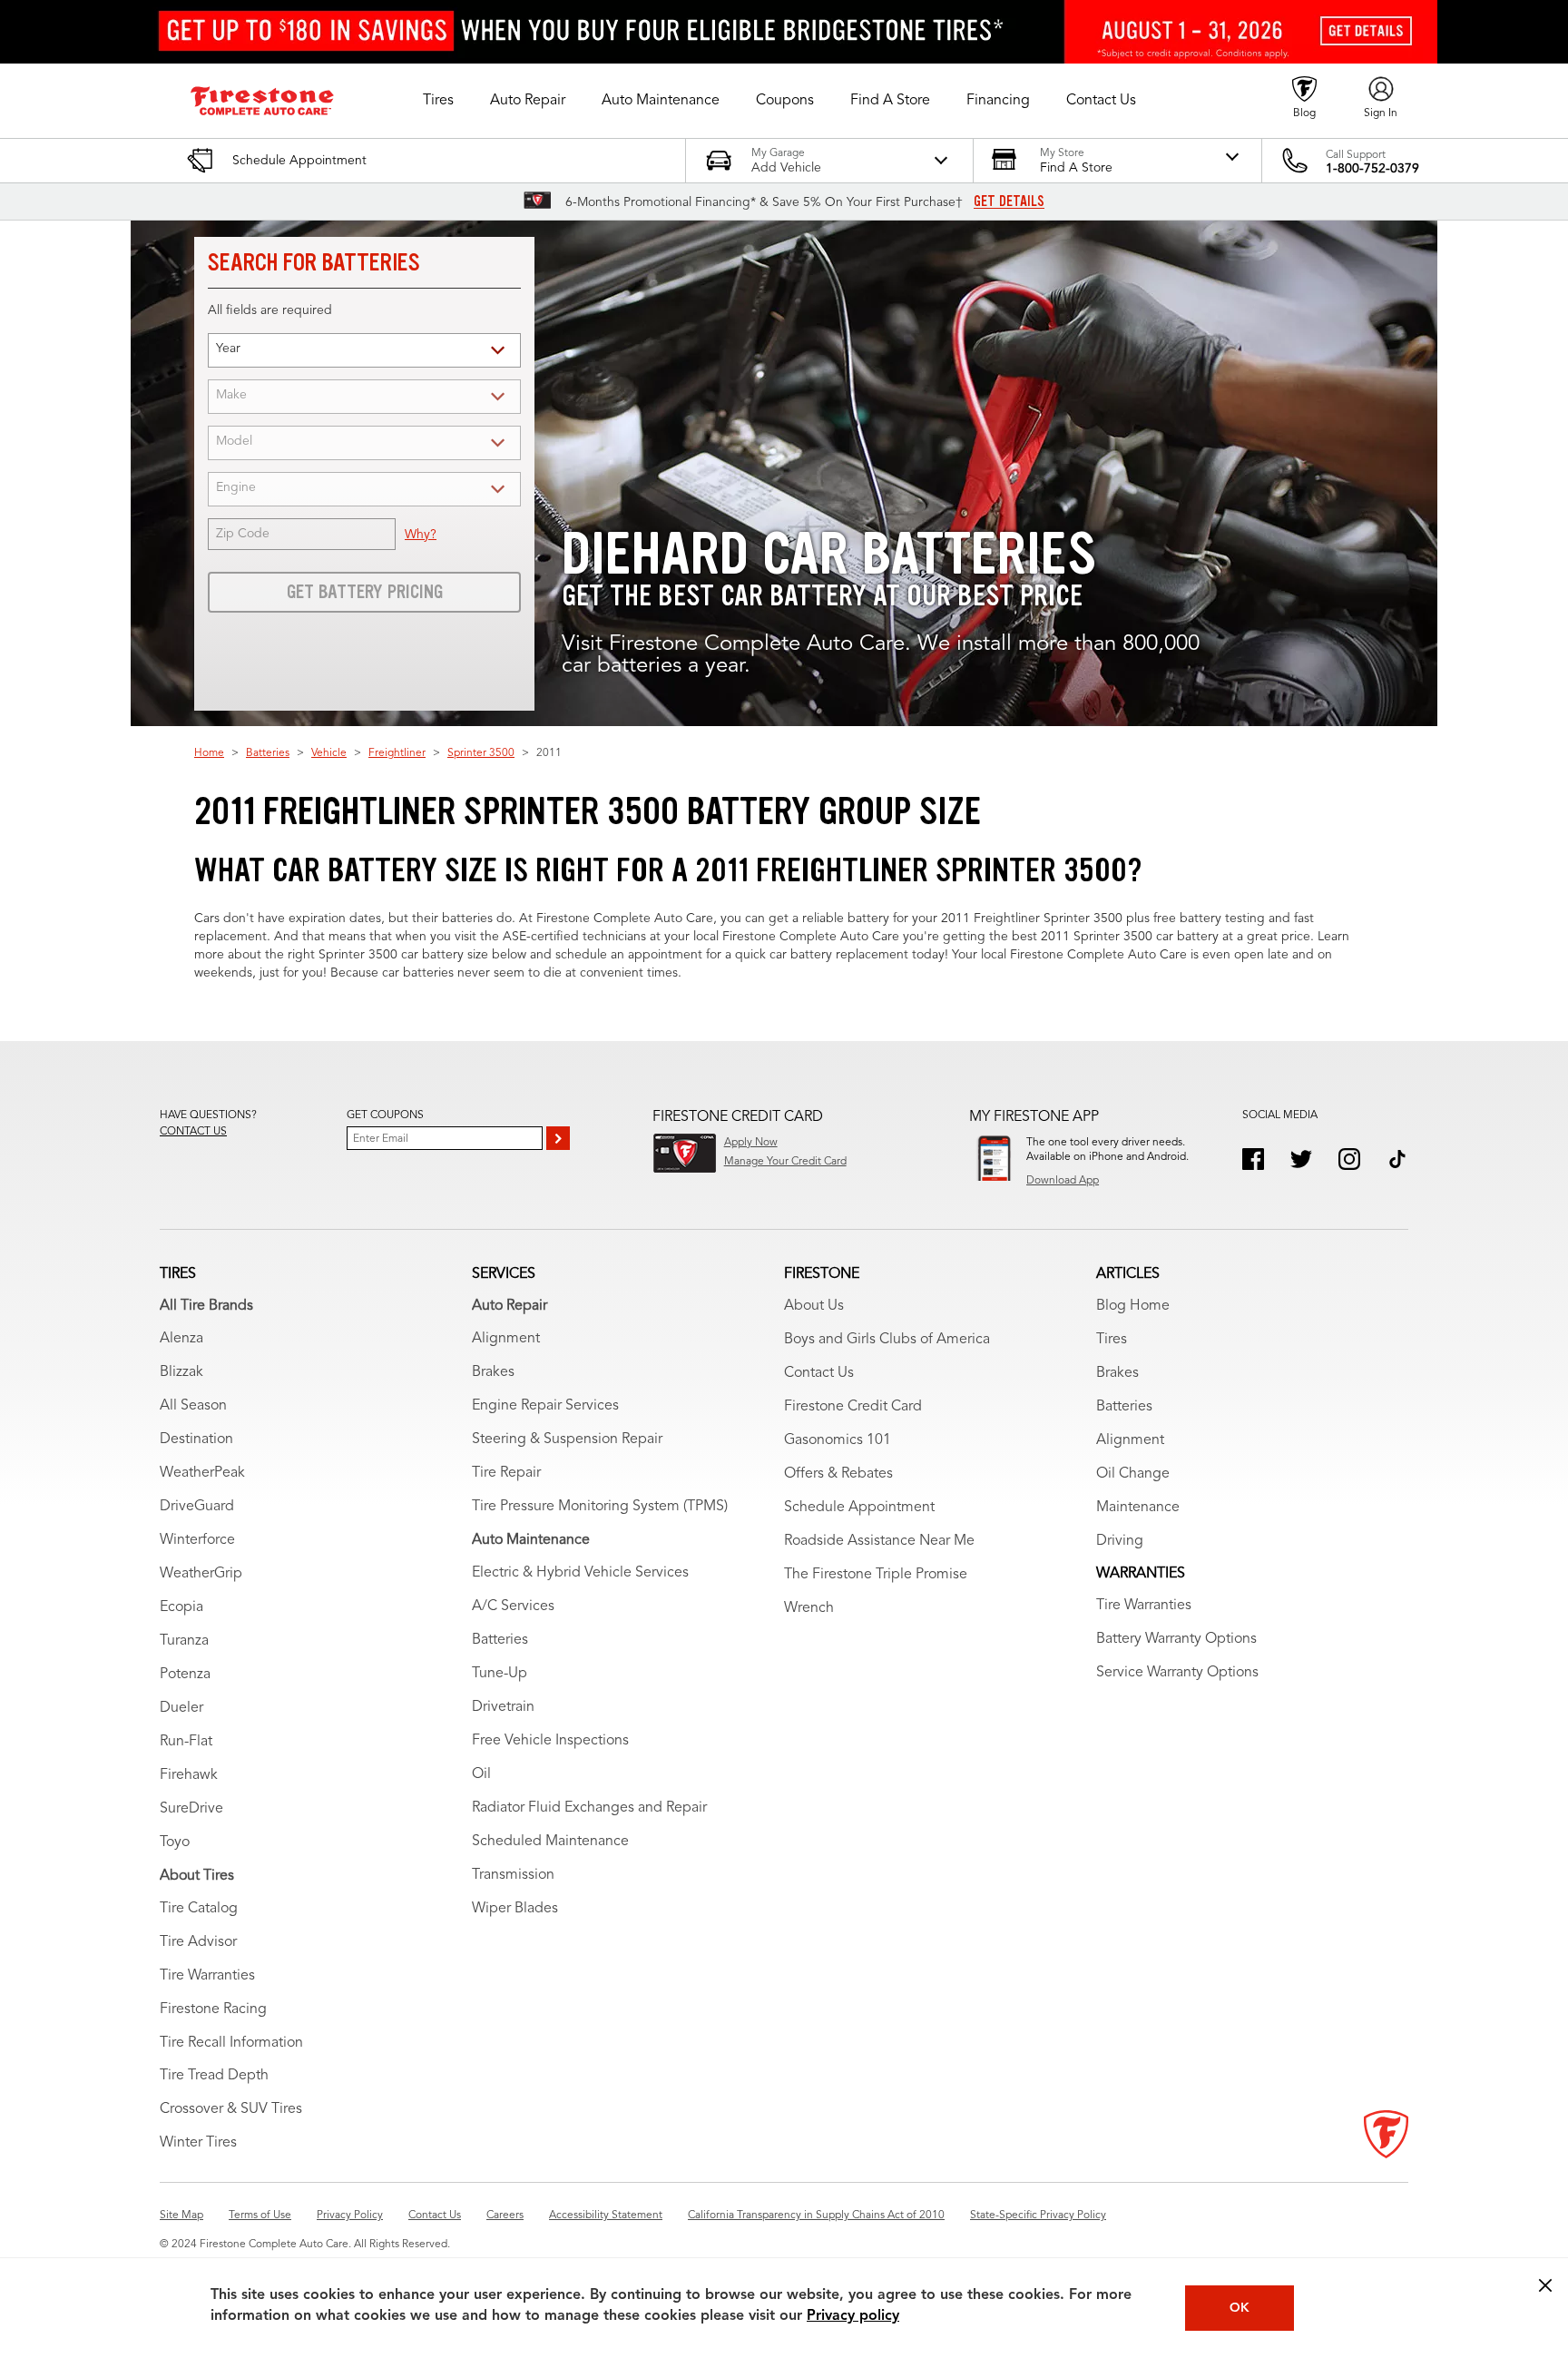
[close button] (1545, 2285)
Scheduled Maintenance (550, 1842)
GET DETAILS (1009, 201)
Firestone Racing (213, 2009)
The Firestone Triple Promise (876, 1575)
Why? (421, 535)
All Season (193, 1406)
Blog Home (1133, 1306)
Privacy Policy (350, 2216)
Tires (1112, 1340)
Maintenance (1138, 1508)
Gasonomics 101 (838, 1440)
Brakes (493, 1372)
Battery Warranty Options (1176, 1639)
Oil (481, 1774)
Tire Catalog (199, 1909)
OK (1240, 2308)
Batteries (268, 753)
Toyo (175, 1842)
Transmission (513, 1875)
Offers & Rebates (838, 1474)
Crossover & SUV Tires (231, 2109)
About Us (814, 1306)
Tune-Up (500, 1674)
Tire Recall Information (231, 2043)
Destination (196, 1439)
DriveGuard (197, 1507)
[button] (438, 101)
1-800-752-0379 (1372, 169)
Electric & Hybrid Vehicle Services (580, 1573)
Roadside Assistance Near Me (879, 1541)
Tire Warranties (207, 1976)
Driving (1120, 1541)
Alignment (506, 1339)
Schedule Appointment (859, 1508)
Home (209, 753)
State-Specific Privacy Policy (1038, 2216)
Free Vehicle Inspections (550, 1741)
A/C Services (513, 1606)
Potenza (185, 1675)
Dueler (181, 1708)
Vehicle (329, 753)
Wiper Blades (515, 1909)
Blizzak (181, 1372)
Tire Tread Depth (214, 2076)
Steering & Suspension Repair (567, 1439)
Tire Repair (506, 1473)
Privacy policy (853, 2316)
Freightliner (397, 753)
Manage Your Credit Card (785, 1162)
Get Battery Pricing (365, 592)
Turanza (184, 1641)
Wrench (809, 1608)
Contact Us (819, 1373)
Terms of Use (260, 2216)
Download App (1063, 1181)
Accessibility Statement (606, 2216)
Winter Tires (198, 2143)
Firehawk (189, 1775)
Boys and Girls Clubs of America (887, 1340)
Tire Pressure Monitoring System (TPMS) (600, 1507)
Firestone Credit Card (853, 1407)
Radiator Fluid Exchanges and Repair (589, 1808)
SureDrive (191, 1809)
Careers (505, 2216)
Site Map (181, 2216)
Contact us (193, 1132)
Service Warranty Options (1177, 1673)
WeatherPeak (202, 1473)
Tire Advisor (198, 1942)
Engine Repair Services (545, 1406)
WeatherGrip (201, 1574)
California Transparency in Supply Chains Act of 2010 (816, 2216)
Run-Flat (186, 1742)
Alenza (181, 1339)
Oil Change (1133, 1474)
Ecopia (181, 1607)
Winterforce (197, 1540)
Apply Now (751, 1143)
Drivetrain (503, 1707)
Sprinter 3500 (481, 753)
